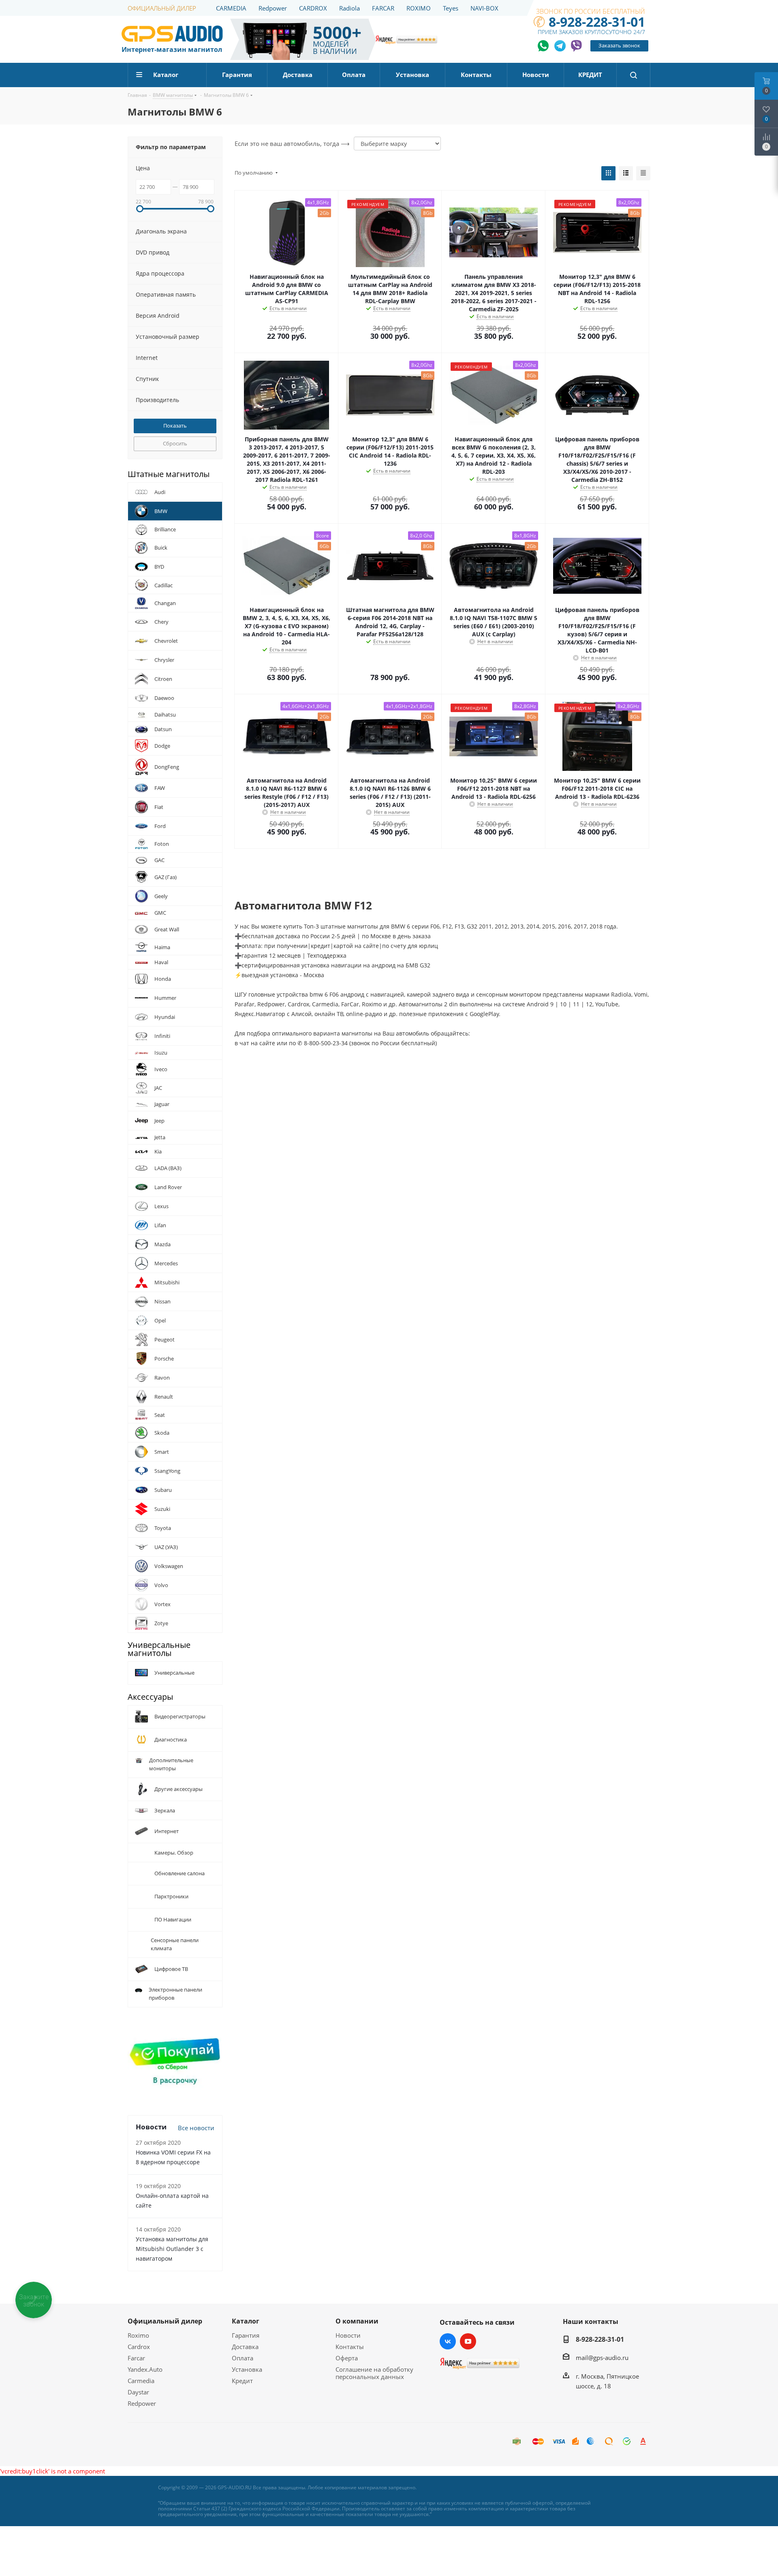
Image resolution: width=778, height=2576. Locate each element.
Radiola (349, 8)
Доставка (245, 2346)
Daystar (138, 2392)
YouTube (468, 2341)
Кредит (242, 2380)
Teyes (451, 8)
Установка (247, 2369)
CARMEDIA (231, 8)
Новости (348, 2335)
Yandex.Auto (145, 2369)
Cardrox (139, 2346)
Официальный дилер (165, 2321)
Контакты (350, 2346)
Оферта (347, 2358)
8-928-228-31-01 (597, 22)
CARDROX (313, 8)
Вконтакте (448, 2341)
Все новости (196, 2127)
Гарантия (246, 2335)
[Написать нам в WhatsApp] (544, 46)
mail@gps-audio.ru (602, 2357)
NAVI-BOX (484, 8)
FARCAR (383, 8)
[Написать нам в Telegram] (560, 46)
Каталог (246, 2321)
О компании (357, 2321)
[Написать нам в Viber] (576, 46)
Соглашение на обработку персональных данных (374, 2373)
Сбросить (175, 443)
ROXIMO (419, 8)
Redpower (273, 8)
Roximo (138, 2335)
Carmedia (141, 2380)
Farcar (136, 2358)
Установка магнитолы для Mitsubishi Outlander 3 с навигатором (172, 2248)
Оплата (243, 2358)
